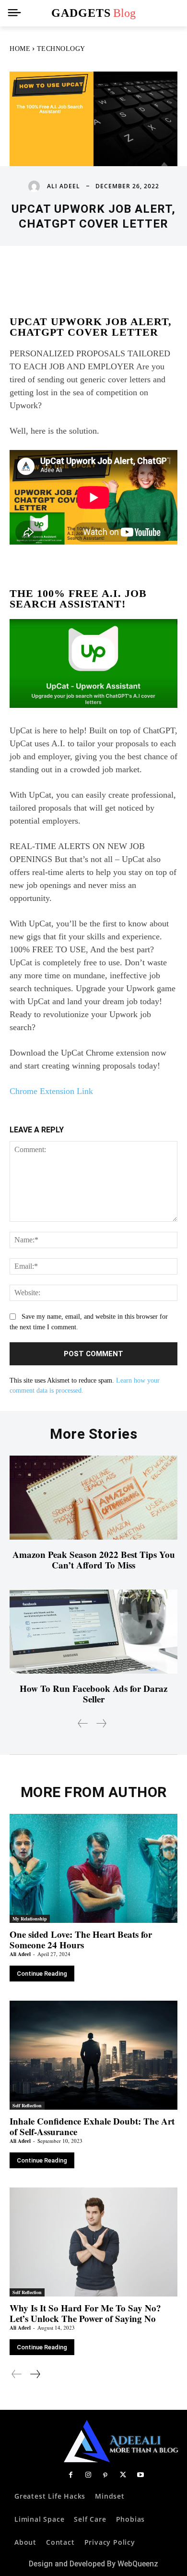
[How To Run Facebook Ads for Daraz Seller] (93, 1632)
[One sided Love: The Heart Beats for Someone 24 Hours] (93, 1869)
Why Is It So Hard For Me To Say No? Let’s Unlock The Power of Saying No (85, 2313)
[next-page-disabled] (101, 1723)
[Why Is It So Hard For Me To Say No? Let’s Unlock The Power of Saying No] (93, 2242)
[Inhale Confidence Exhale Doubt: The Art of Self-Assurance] (93, 2055)
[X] (123, 2476)
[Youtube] (140, 2476)
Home (20, 49)
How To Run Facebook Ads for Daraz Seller (93, 1694)
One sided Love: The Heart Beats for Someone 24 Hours (81, 1939)
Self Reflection (27, 2105)
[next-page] (35, 2374)
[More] (143, 275)
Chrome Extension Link (51, 1091)
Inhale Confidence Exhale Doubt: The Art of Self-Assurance (92, 2126)
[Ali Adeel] (36, 186)
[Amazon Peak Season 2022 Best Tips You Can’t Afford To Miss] (93, 1498)
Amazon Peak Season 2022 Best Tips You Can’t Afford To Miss (94, 1560)
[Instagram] (88, 2476)
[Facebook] (70, 2476)
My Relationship (30, 1919)
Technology (61, 49)
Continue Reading (42, 1974)
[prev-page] (83, 1723)
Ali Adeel (64, 186)
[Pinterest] (105, 2476)
